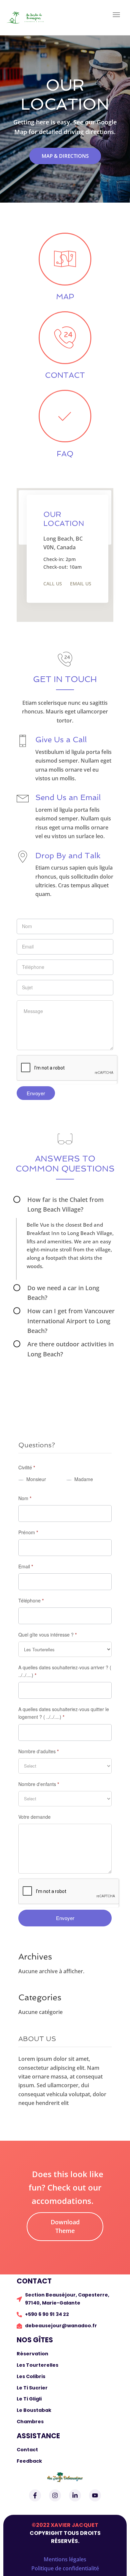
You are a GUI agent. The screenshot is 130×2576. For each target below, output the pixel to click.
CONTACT (65, 375)
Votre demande (34, 1817)
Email (26, 1566)
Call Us (53, 584)
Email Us (81, 584)
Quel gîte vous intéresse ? (47, 1635)
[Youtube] (95, 2495)
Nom (25, 1498)
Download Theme (65, 2226)
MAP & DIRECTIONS (65, 156)
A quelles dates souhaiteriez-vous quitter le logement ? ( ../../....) (64, 1713)
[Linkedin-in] (75, 2495)
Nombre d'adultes (38, 1751)
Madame (83, 1479)
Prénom (28, 1532)
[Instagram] (55, 2495)
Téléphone (31, 1600)
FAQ (65, 454)
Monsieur (35, 1479)
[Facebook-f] (35, 2495)
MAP (65, 296)
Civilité (27, 1467)
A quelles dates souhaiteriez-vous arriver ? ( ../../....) (65, 1671)
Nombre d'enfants (39, 1784)
